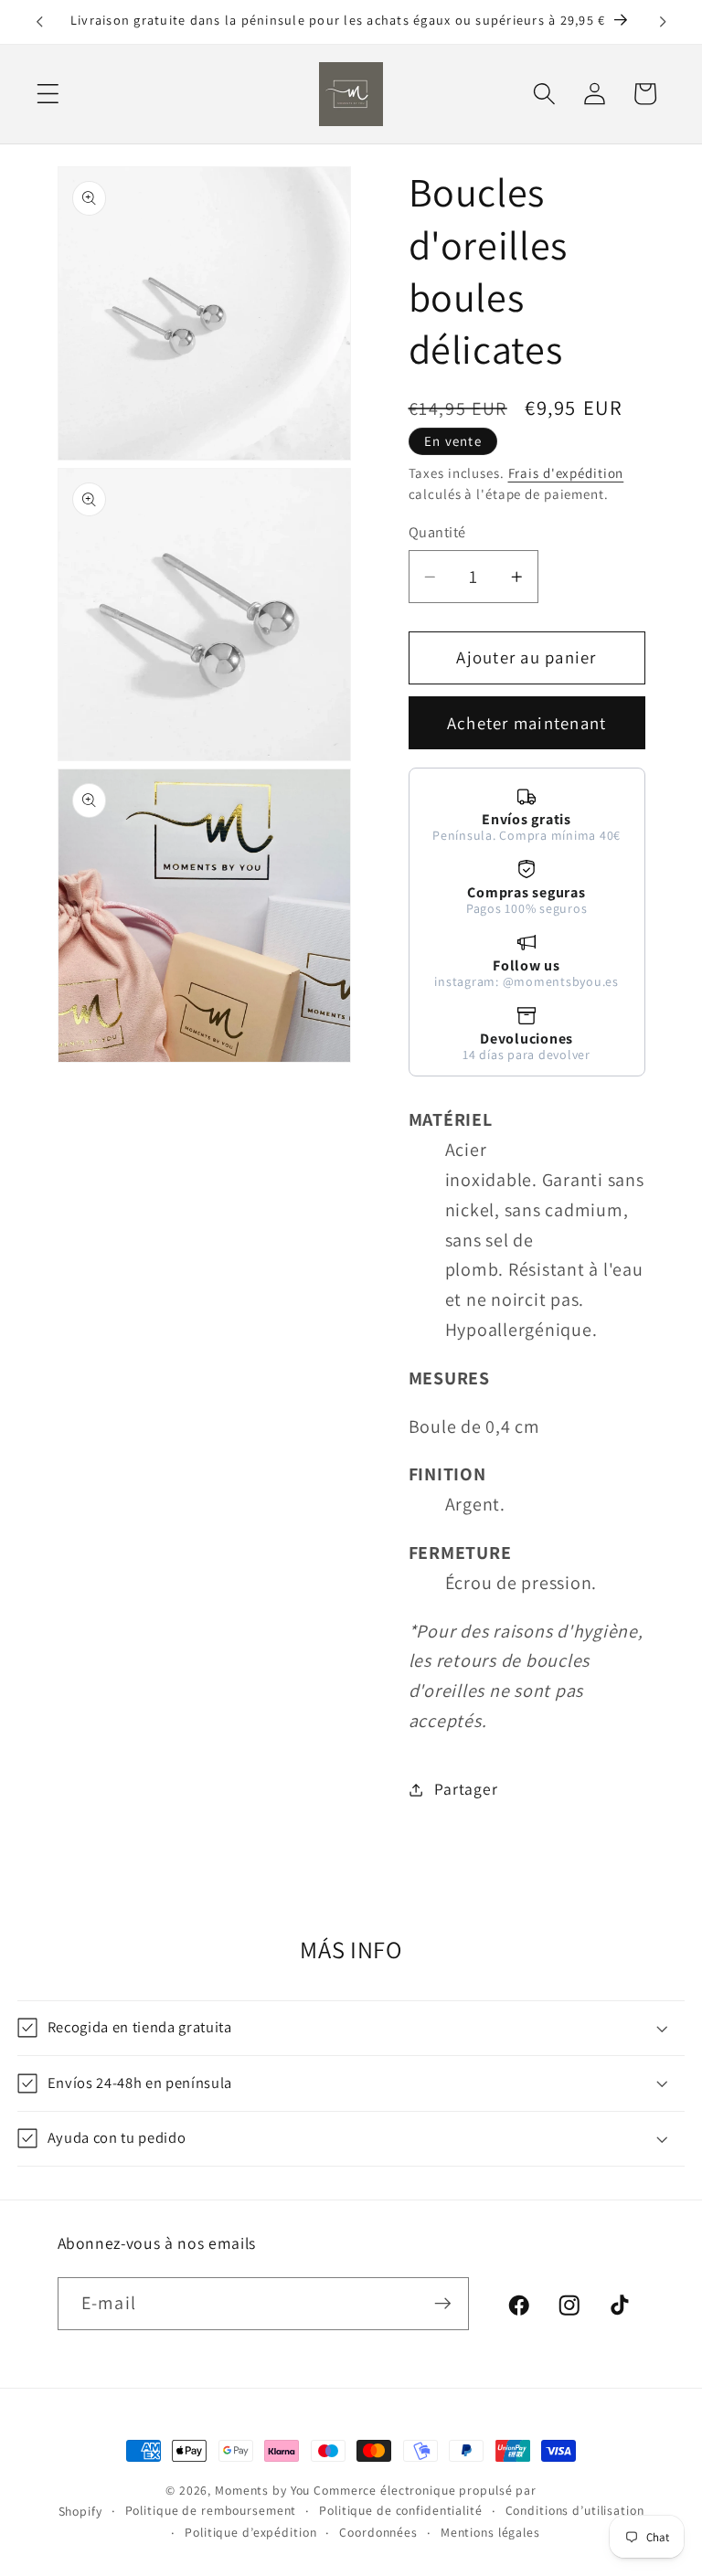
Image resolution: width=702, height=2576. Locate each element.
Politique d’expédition (250, 2532)
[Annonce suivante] (663, 22)
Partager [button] (466, 1789)
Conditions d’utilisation (575, 2510)
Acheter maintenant (527, 723)
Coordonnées (378, 2532)
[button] (48, 94)
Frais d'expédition (566, 473)
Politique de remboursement (211, 2510)
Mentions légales (490, 2532)
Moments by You (262, 2490)
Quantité (437, 532)
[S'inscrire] (443, 2304)
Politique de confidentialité (401, 2510)
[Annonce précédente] (39, 22)
